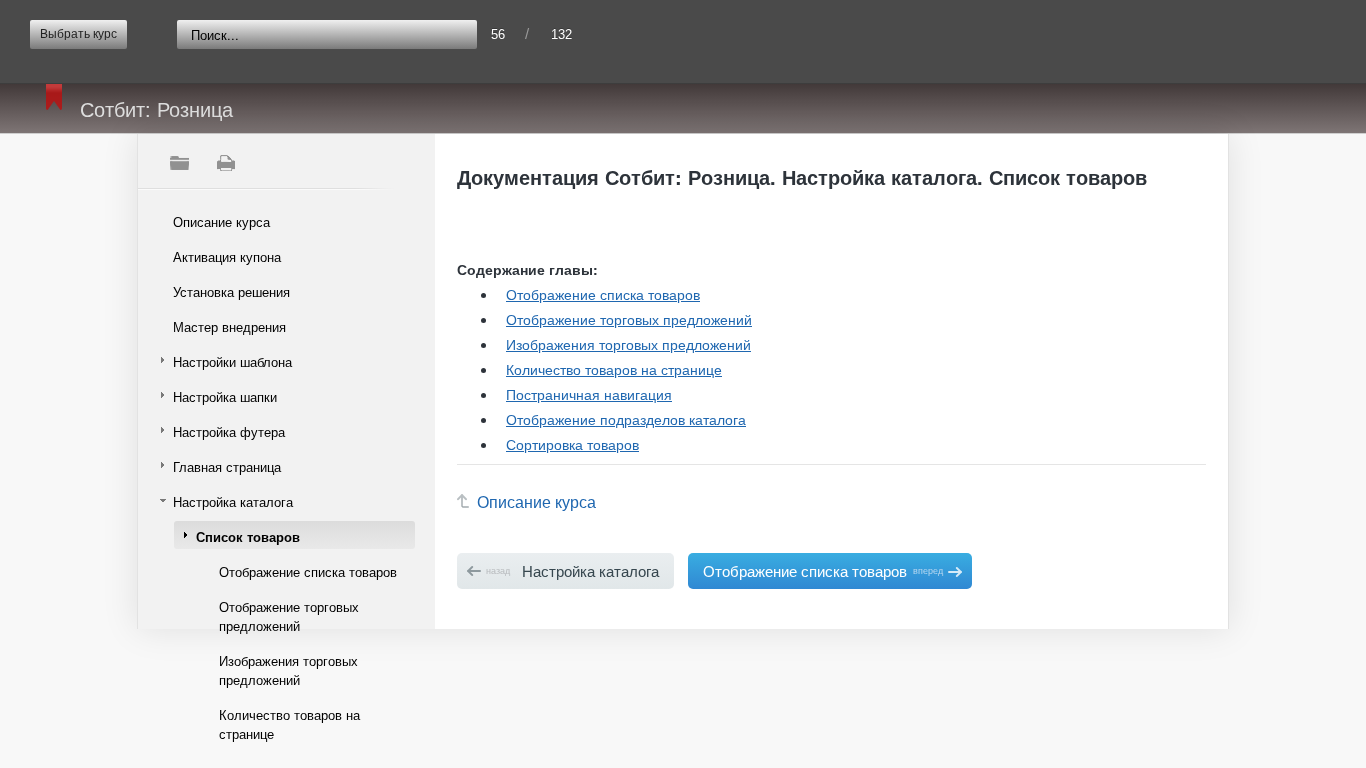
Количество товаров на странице (289, 724)
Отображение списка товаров (308, 571)
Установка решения (231, 291)
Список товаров (248, 536)
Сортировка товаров (572, 444)
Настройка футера (229, 431)
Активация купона (227, 256)
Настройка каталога (233, 501)
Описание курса (221, 221)
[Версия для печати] (225, 163)
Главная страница (227, 466)
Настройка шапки (225, 396)
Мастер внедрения (229, 326)
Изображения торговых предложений (288, 670)
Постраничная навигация (589, 394)
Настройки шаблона (232, 361)
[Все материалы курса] (179, 163)
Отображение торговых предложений (289, 616)
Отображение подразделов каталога (626, 419)
